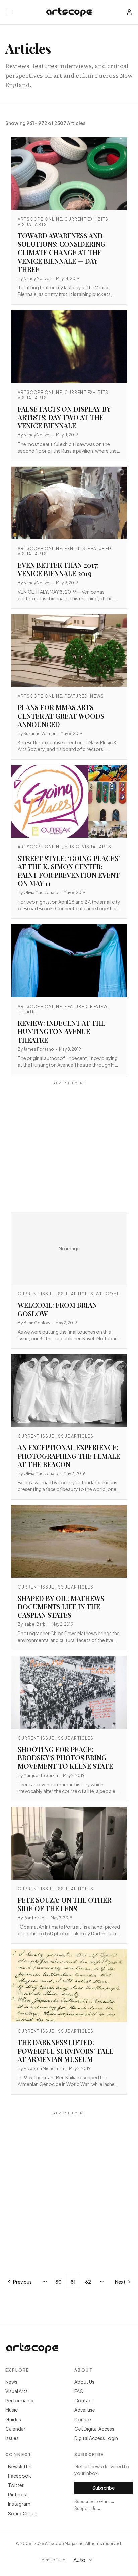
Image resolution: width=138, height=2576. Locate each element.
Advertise (85, 2410)
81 (73, 2282)
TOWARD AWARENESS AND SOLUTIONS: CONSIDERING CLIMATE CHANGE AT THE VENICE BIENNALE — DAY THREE (62, 252)
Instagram (19, 2504)
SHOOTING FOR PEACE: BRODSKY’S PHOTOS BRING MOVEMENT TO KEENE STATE (65, 1758)
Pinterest (18, 2494)
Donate (83, 2419)
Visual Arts (17, 2391)
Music (12, 2410)
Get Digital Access (94, 2429)
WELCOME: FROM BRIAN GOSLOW (57, 1309)
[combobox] (86, 2560)
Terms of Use (52, 2560)
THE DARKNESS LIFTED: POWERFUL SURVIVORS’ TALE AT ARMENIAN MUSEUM (65, 2051)
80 (58, 2282)
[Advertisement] (69, 1147)
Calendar (15, 2429)
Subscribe (103, 2488)
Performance (20, 2400)
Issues (12, 2438)
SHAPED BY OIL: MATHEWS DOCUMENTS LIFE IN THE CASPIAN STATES (61, 1606)
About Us (84, 2382)
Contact (84, 2400)
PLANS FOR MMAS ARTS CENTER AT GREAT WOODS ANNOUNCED (61, 716)
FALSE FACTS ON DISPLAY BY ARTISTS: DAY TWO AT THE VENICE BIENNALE (64, 417)
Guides (13, 2419)
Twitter (16, 2485)
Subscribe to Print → (94, 2502)
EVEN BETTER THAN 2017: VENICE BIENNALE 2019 (58, 569)
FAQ (79, 2391)
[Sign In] (129, 12)
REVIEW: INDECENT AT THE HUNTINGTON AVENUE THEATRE (61, 1031)
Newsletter (20, 2466)
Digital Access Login (96, 2438)
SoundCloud (22, 2513)
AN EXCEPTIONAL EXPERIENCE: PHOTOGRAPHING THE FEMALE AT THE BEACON (69, 1456)
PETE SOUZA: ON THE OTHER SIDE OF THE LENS (64, 1904)
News (11, 2382)
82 (88, 2282)
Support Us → (88, 2508)
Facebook (20, 2476)
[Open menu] (9, 12)
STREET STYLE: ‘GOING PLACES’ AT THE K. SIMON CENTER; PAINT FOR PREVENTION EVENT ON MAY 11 (69, 871)
